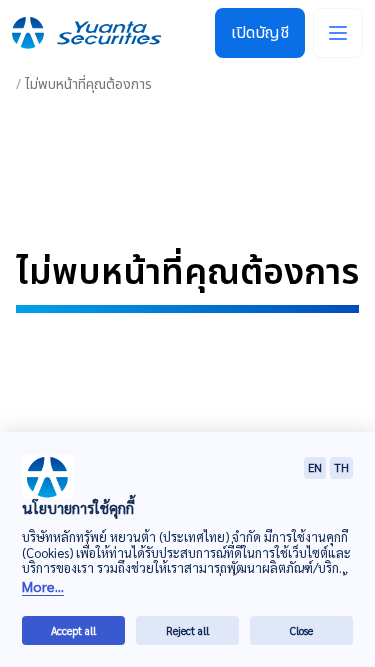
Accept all (73, 630)
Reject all (187, 630)
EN (315, 467)
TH (341, 467)
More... (43, 586)
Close (301, 630)
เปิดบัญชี (260, 33)
